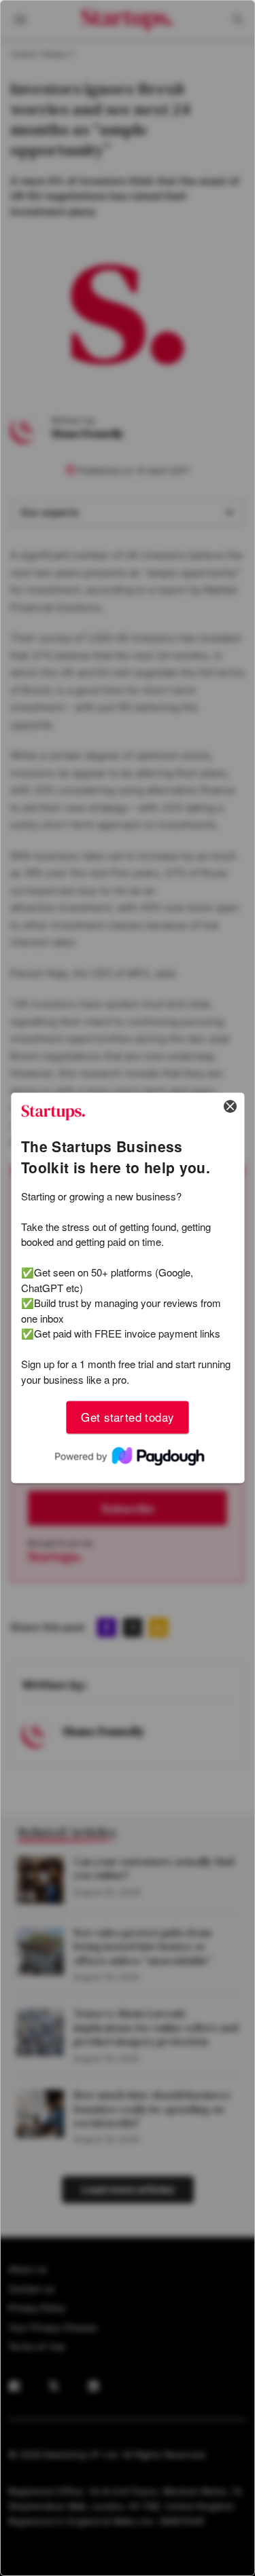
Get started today (127, 1417)
